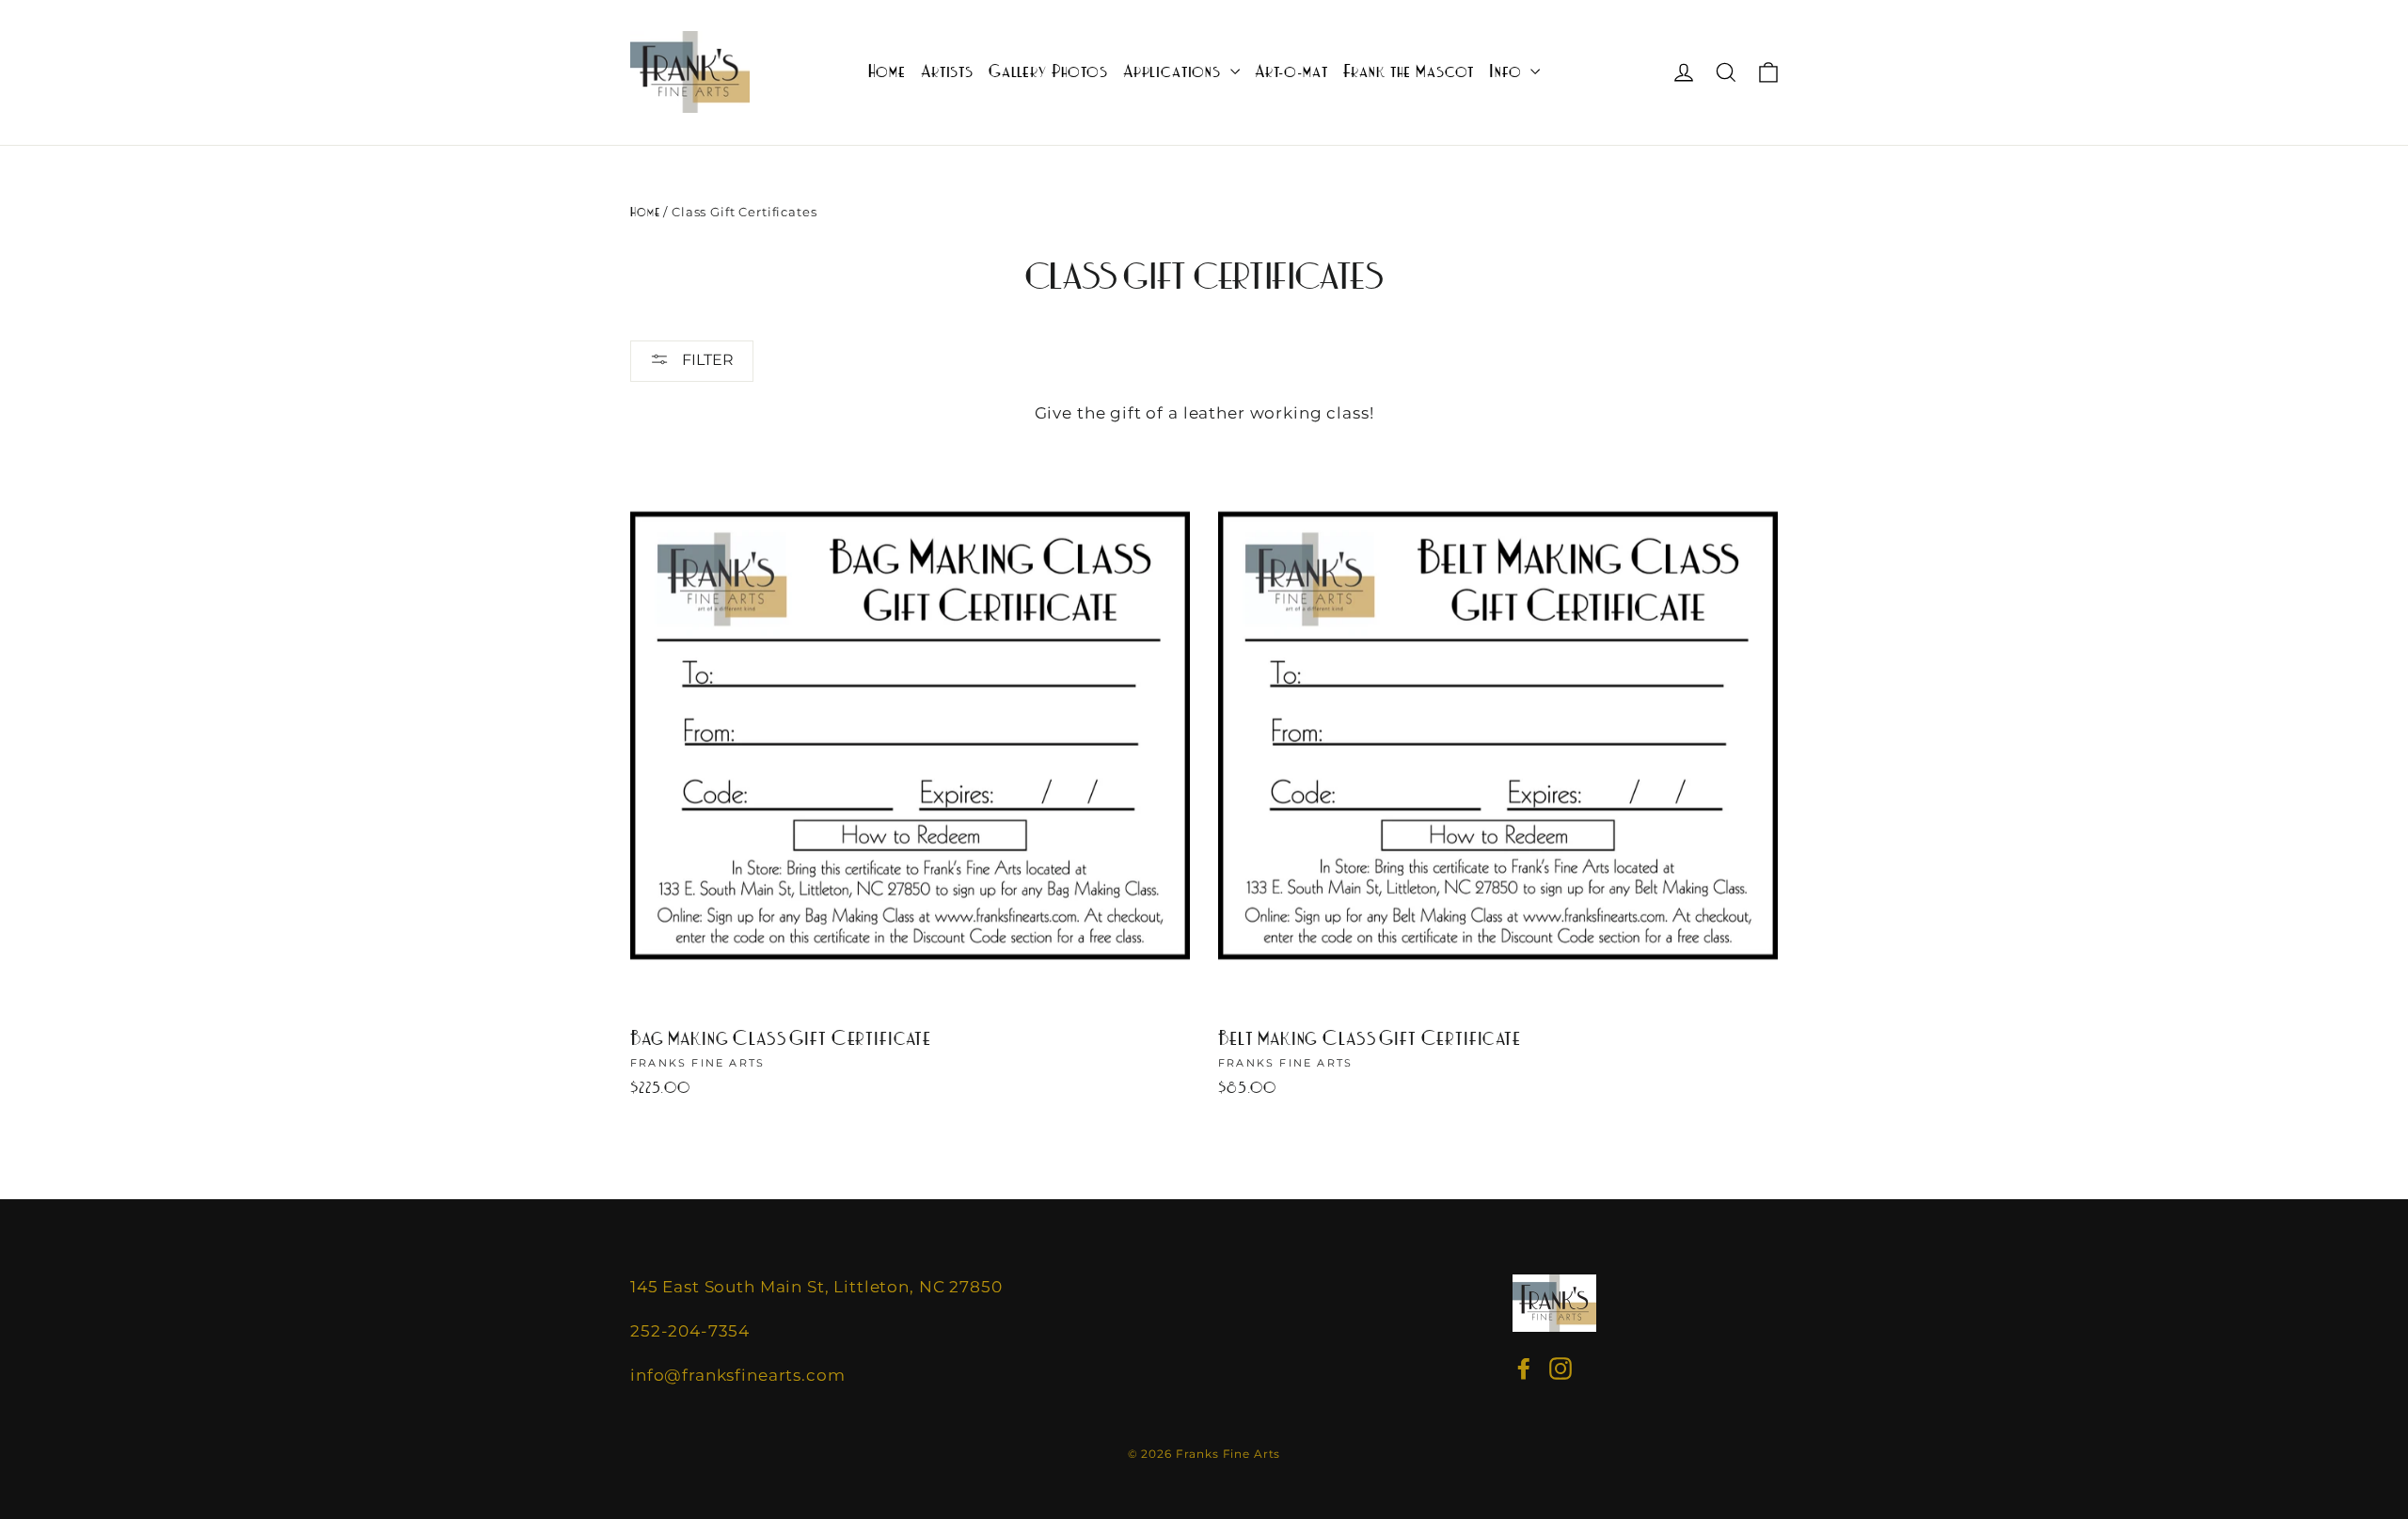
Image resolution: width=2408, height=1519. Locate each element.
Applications (1174, 72)
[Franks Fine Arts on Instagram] (1560, 1369)
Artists (947, 72)
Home (887, 72)
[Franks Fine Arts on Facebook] (1524, 1369)
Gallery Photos (1048, 72)
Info (1507, 72)
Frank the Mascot (1409, 72)
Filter (706, 360)
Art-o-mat (1291, 72)
